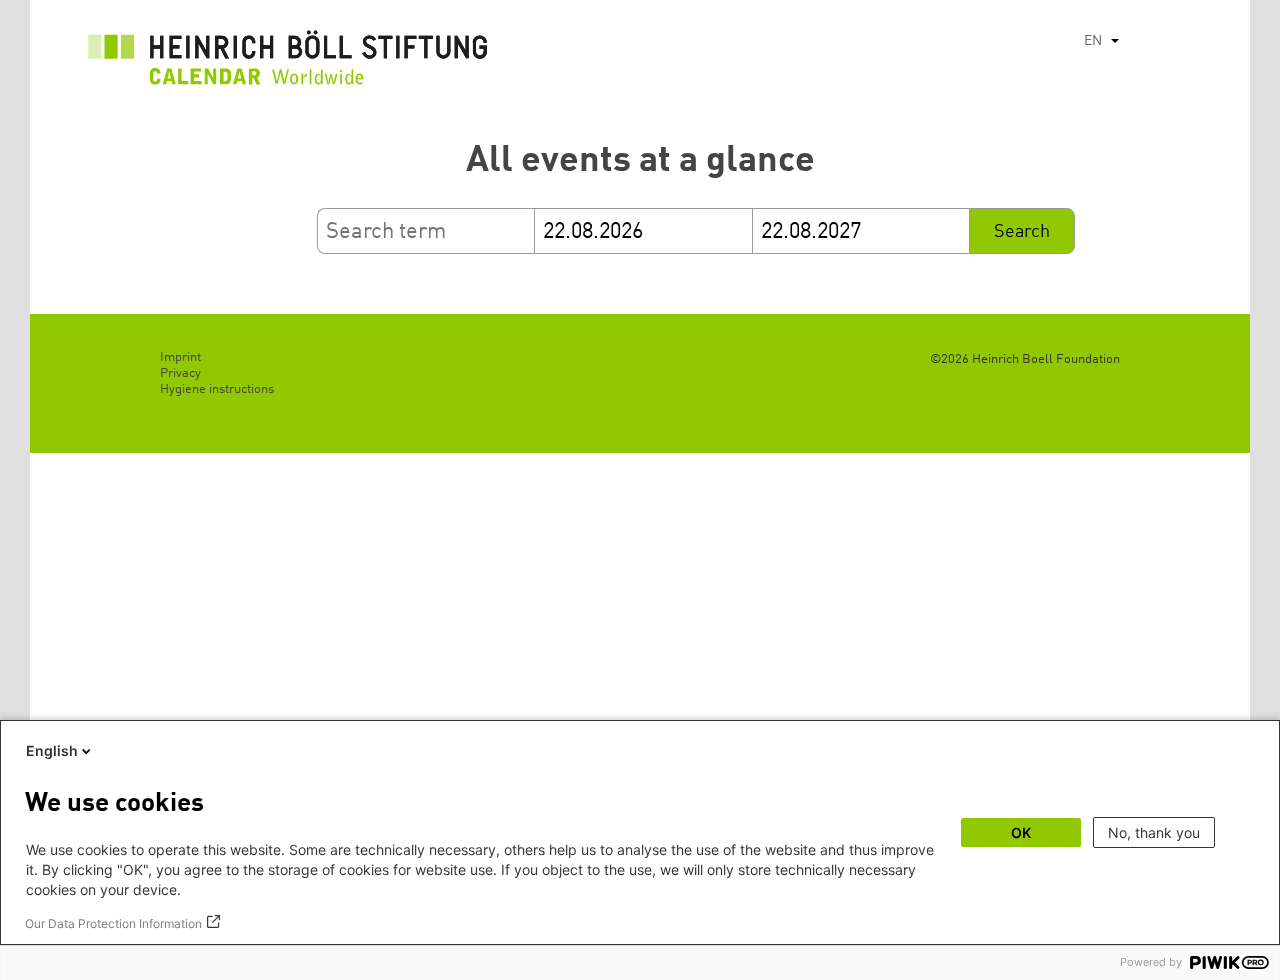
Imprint (180, 357)
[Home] (288, 63)
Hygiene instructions (217, 389)
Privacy (180, 373)
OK (1021, 832)
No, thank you (1154, 832)
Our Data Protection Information (113, 923)
